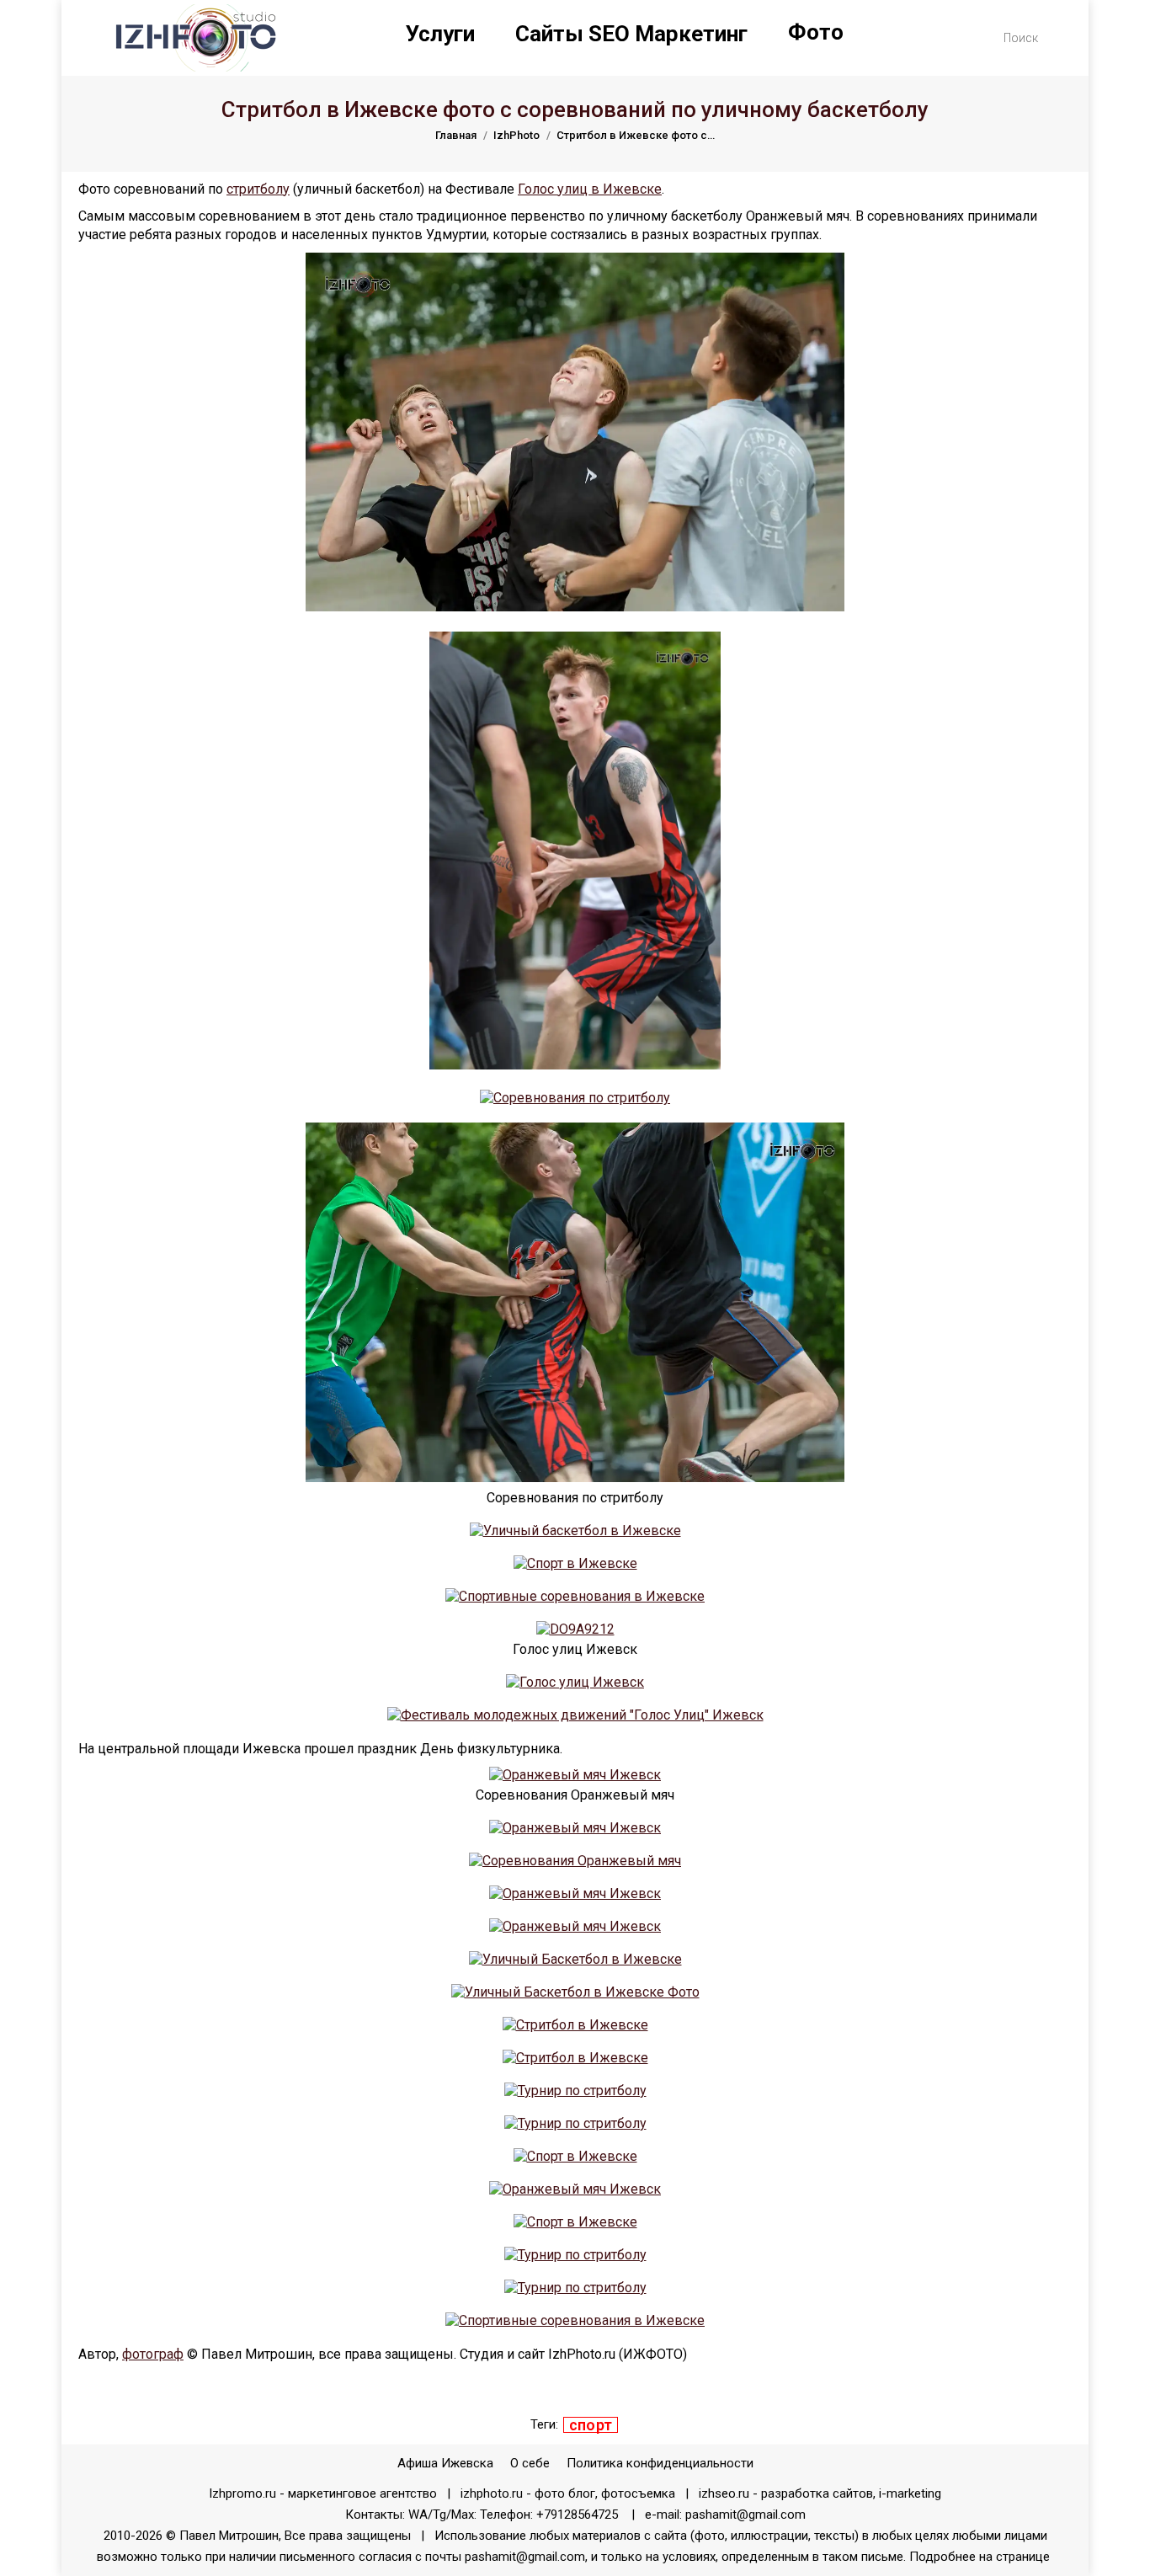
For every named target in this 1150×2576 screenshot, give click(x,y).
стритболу (258, 189)
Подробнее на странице (981, 2557)
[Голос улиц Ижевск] (575, 1629)
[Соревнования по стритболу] (575, 1477)
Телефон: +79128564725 (549, 2515)
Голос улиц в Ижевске (590, 189)
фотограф (153, 2354)
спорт (591, 2425)
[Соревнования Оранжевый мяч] (575, 1775)
